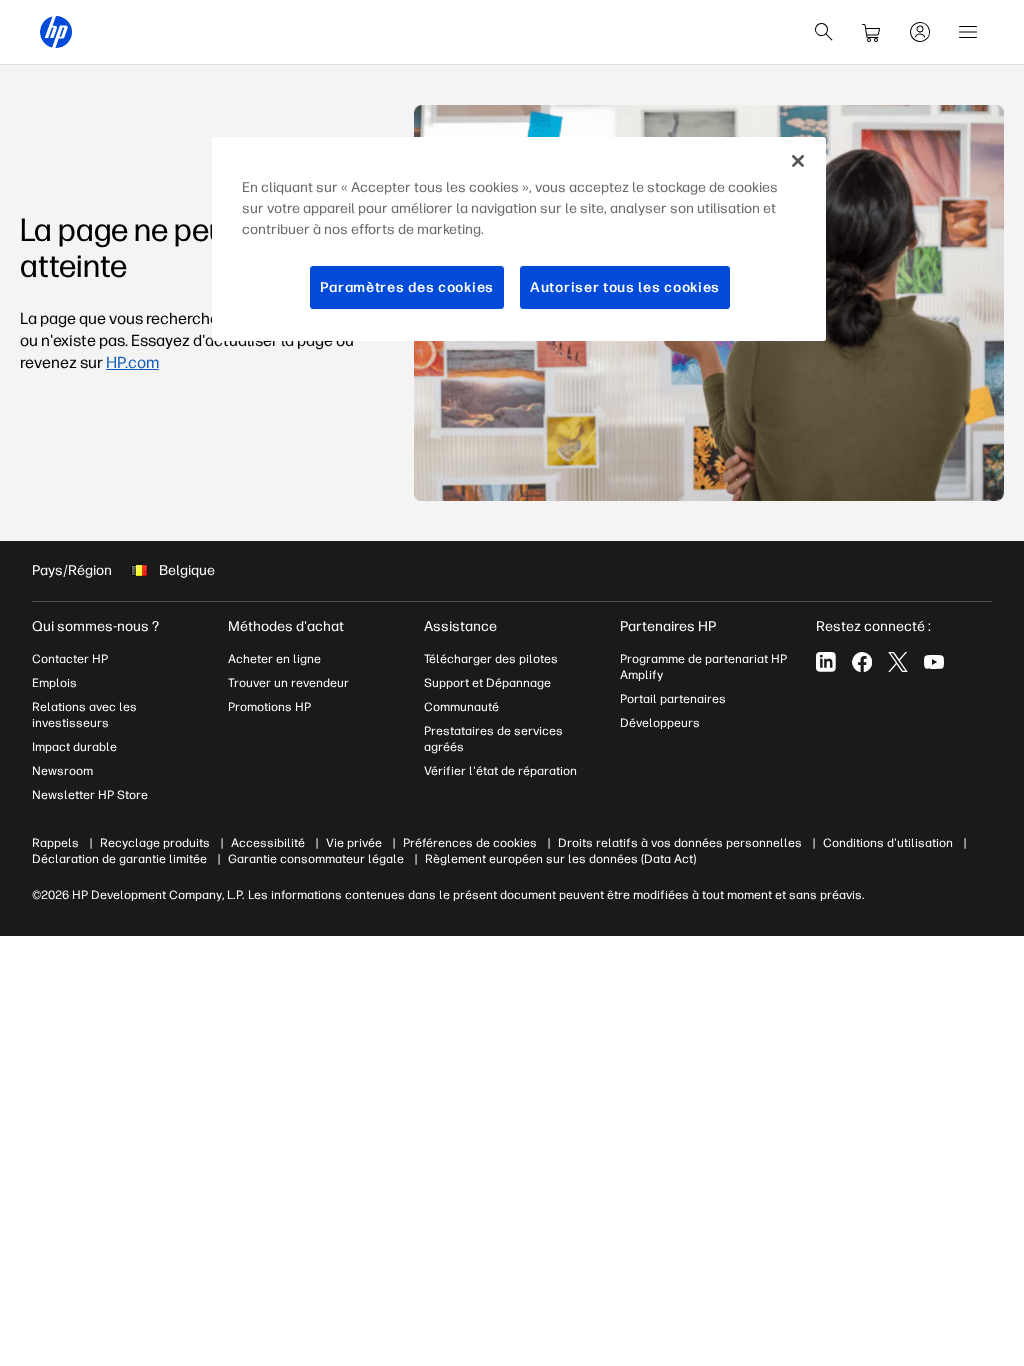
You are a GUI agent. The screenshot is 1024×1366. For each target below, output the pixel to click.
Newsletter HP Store (90, 795)
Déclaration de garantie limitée (119, 859)
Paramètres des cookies (407, 287)
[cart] (872, 32)
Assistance (460, 626)
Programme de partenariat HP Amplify (703, 667)
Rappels (55, 843)
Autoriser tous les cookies (625, 287)
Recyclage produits (155, 843)
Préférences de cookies (470, 843)
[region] (519, 239)
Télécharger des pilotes (491, 659)
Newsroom (62, 771)
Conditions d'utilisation (888, 843)
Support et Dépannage (487, 683)
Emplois (54, 683)
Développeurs (661, 723)
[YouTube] (934, 662)
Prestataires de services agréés (493, 739)
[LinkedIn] (826, 662)
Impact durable (74, 747)
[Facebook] (862, 662)
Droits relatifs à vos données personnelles (680, 843)
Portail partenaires (673, 699)
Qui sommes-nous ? (95, 626)
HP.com (132, 362)
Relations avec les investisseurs (84, 715)
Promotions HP (269, 707)
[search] (824, 32)
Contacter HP (70, 659)
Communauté (461, 707)
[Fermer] (798, 161)
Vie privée (354, 843)
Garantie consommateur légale (316, 859)
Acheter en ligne (274, 659)
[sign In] (920, 32)
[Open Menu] (968, 32)
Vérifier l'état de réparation (500, 771)
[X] (898, 662)
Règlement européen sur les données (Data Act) (560, 859)
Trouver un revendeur (288, 683)
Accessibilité (268, 843)
